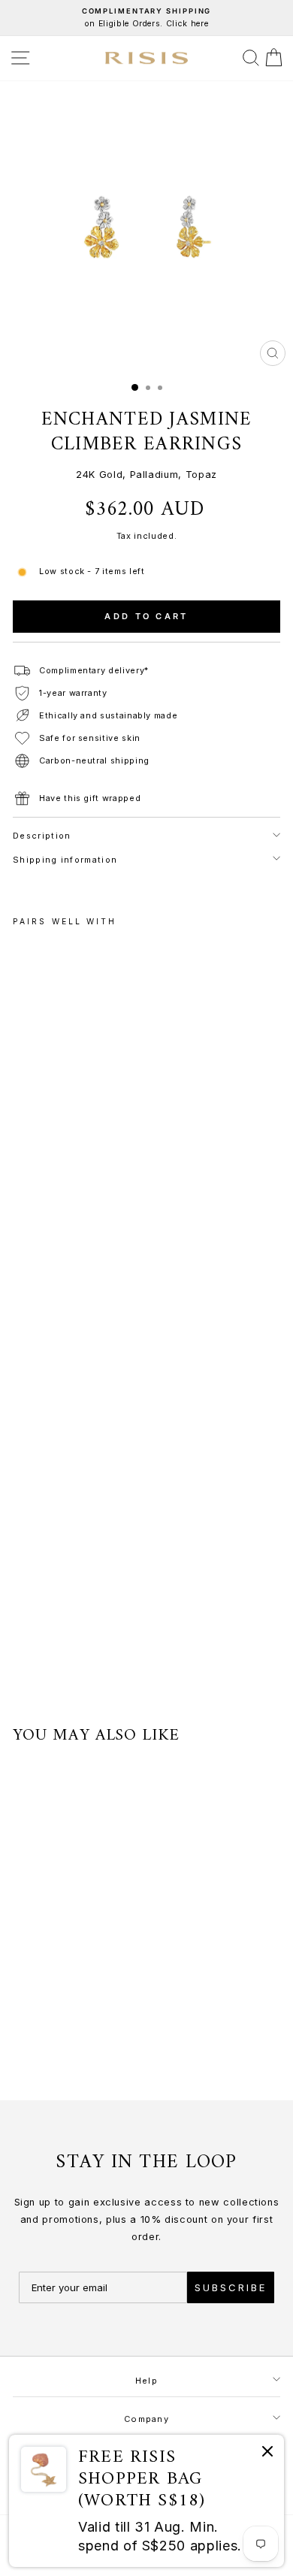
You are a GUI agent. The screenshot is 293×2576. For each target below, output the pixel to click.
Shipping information (65, 860)
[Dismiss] (267, 2454)
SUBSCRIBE (231, 2287)
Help (146, 2381)
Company (146, 2419)
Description (42, 836)
